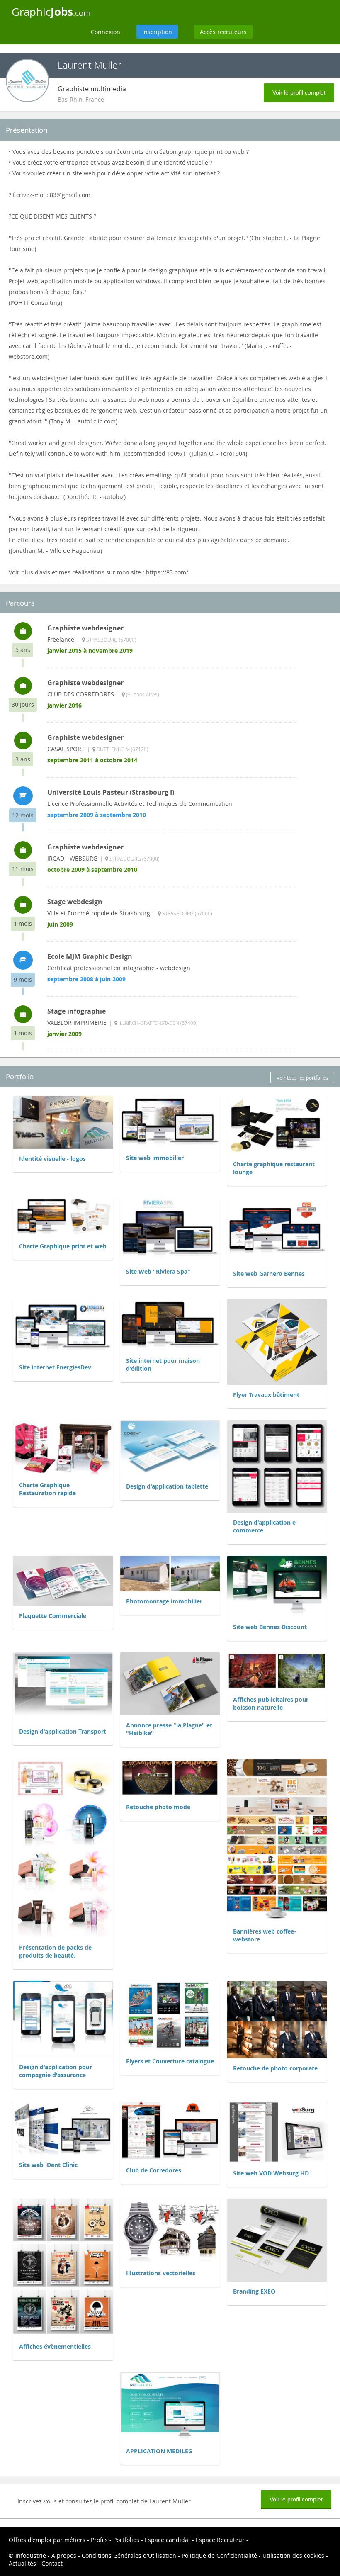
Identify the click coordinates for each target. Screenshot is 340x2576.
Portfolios (126, 2540)
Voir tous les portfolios (302, 1078)
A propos (64, 2555)
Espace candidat (168, 2540)
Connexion (106, 32)
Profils (99, 2540)
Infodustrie (31, 2555)
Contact (52, 2563)
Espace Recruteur (220, 2540)
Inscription (157, 32)
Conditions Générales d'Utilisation (129, 2555)
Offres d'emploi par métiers (47, 2540)
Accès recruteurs (223, 32)
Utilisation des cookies (293, 2555)
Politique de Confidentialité (219, 2555)
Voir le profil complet (299, 92)
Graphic (51, 12)
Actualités (22, 2563)
